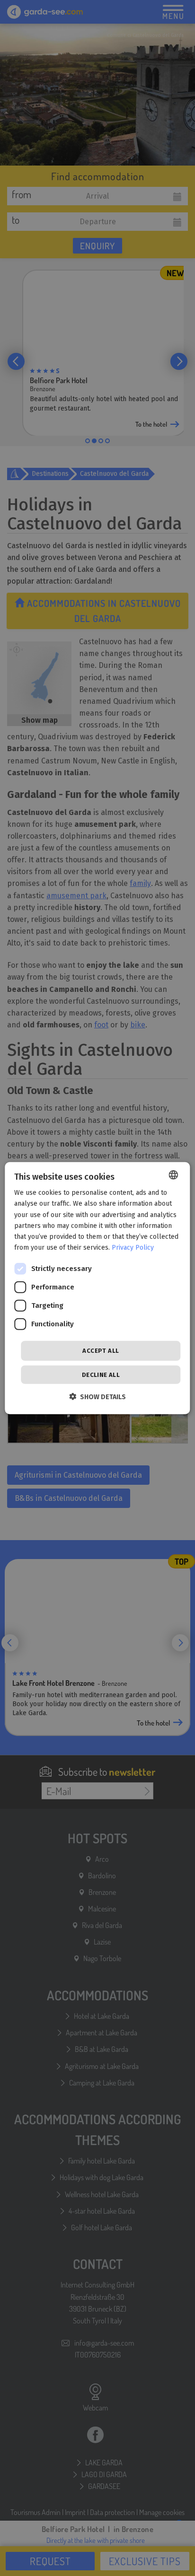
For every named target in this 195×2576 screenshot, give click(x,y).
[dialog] (97, 1288)
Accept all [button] (101, 1351)
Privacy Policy (133, 1248)
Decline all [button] (101, 1374)
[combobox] (174, 1175)
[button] (97, 1396)
